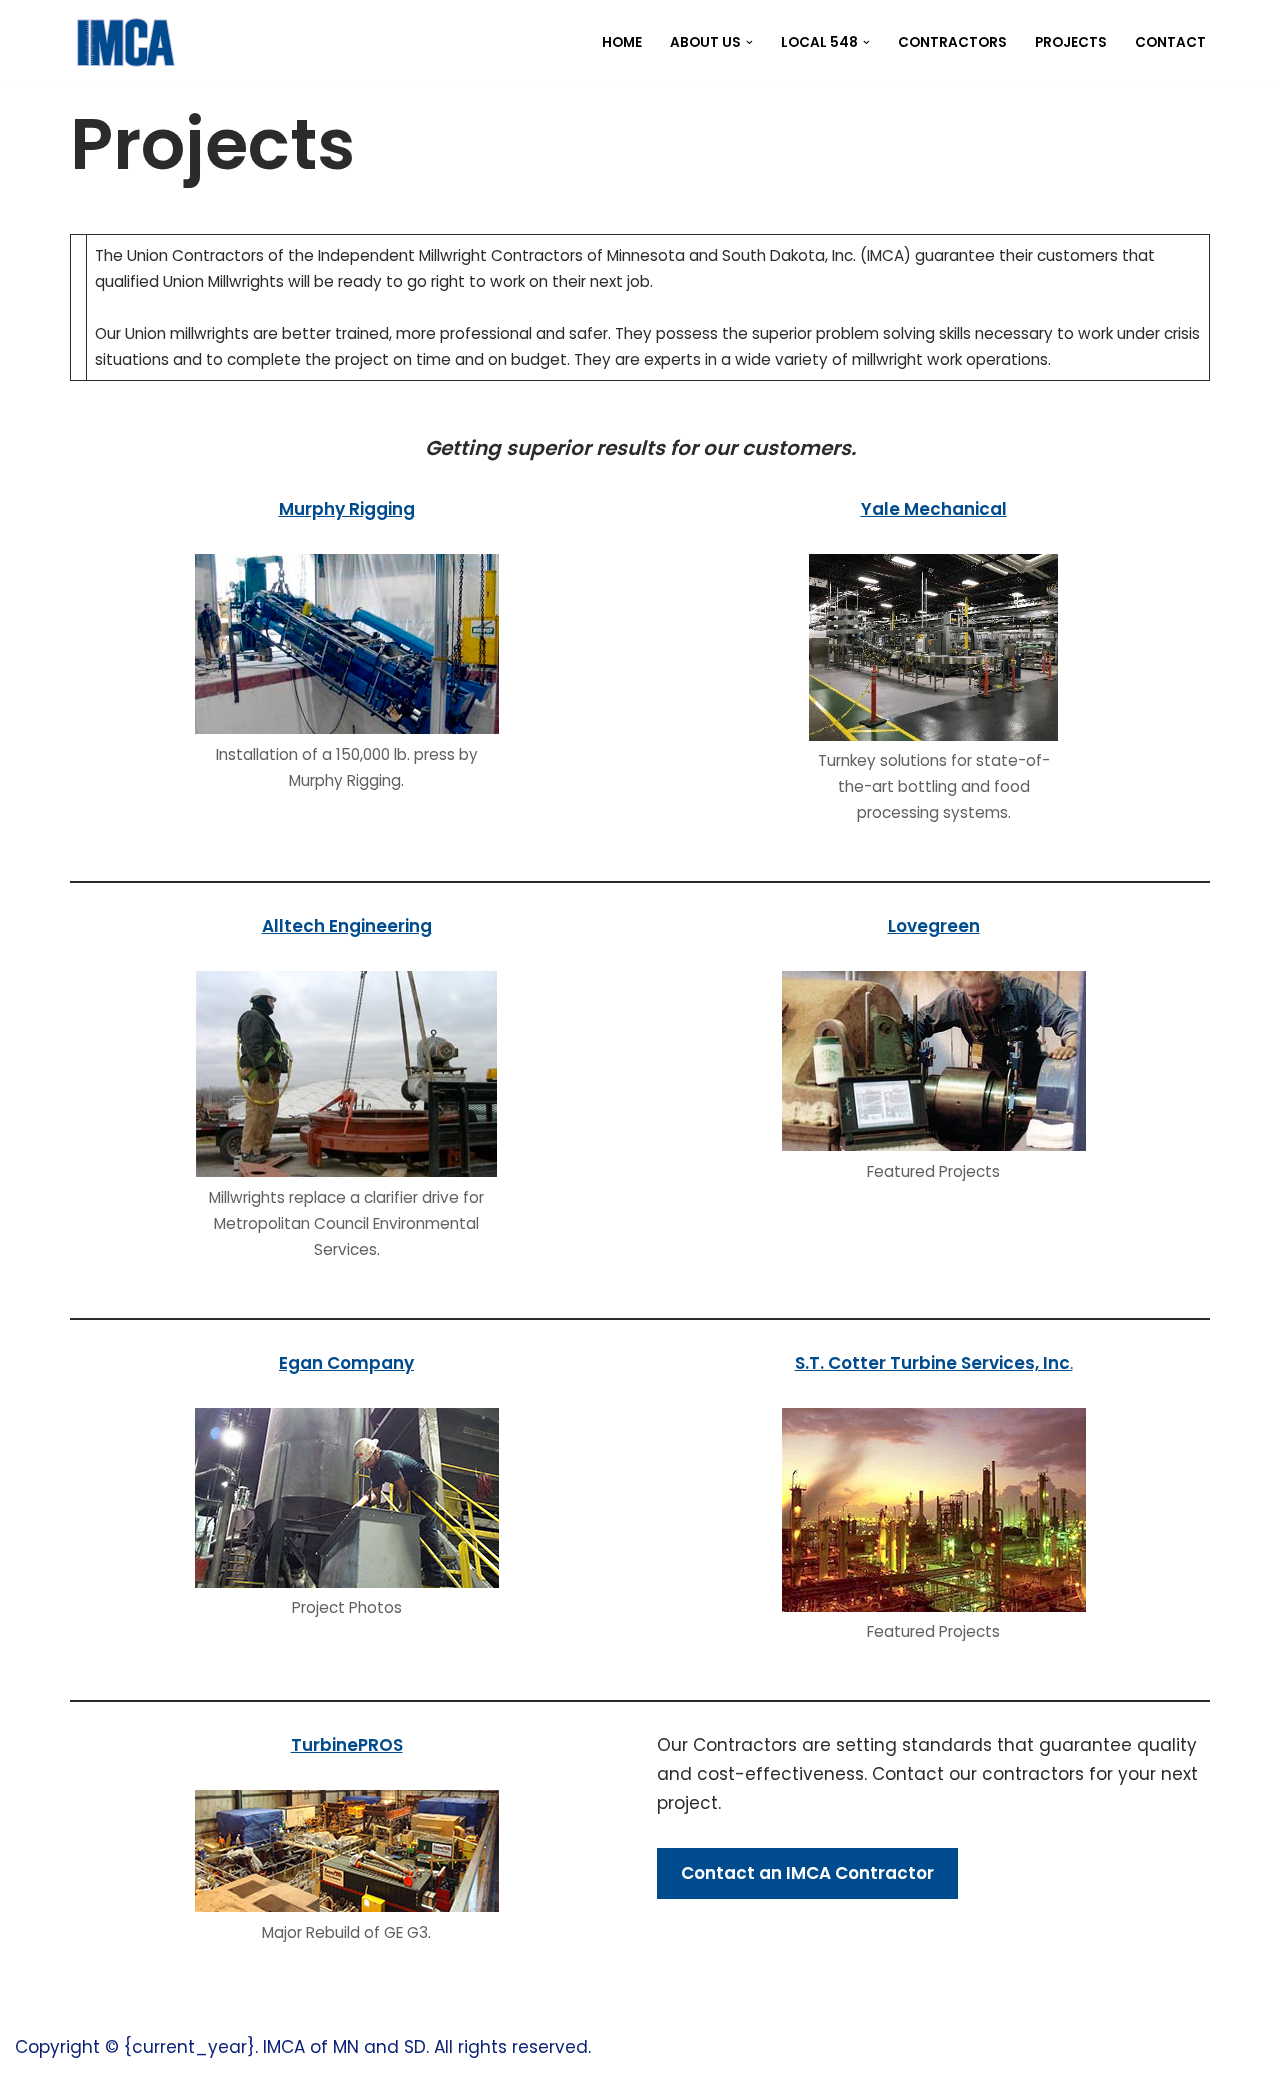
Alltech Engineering (347, 926)
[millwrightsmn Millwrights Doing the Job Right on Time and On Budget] (124, 42)
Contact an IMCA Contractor (807, 1873)
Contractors (952, 42)
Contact (1170, 42)
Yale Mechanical (934, 509)
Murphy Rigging (347, 509)
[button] (749, 42)
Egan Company (346, 1363)
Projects (1071, 42)
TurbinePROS (347, 1745)
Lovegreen (934, 926)
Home (622, 42)
